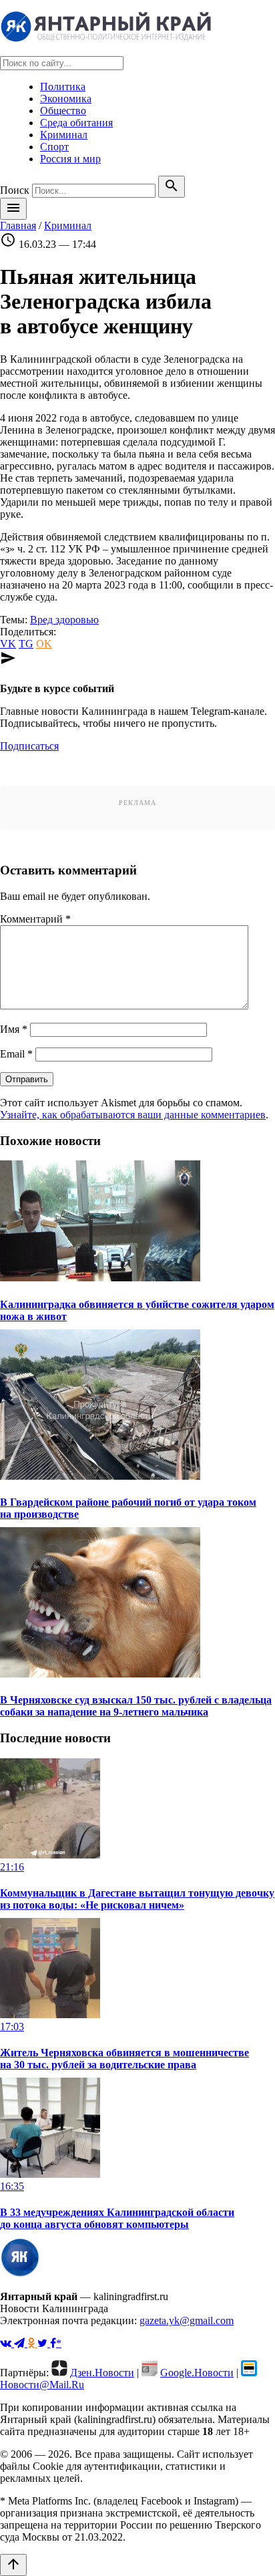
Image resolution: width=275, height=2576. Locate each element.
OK (44, 644)
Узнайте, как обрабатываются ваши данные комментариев (133, 1115)
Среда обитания (76, 123)
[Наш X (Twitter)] (44, 2343)
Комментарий (35, 919)
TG (26, 644)
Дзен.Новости (102, 2373)
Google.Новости (197, 2373)
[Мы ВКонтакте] (7, 2343)
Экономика (66, 99)
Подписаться (29, 746)
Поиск (15, 190)
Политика (63, 87)
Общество (63, 111)
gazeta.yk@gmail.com (187, 2320)
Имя (14, 1029)
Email (16, 1054)
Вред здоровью (64, 620)
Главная (18, 225)
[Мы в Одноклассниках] (32, 2343)
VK (8, 644)
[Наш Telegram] (21, 2343)
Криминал (64, 135)
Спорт (54, 147)
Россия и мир (70, 159)
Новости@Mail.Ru (42, 2385)
